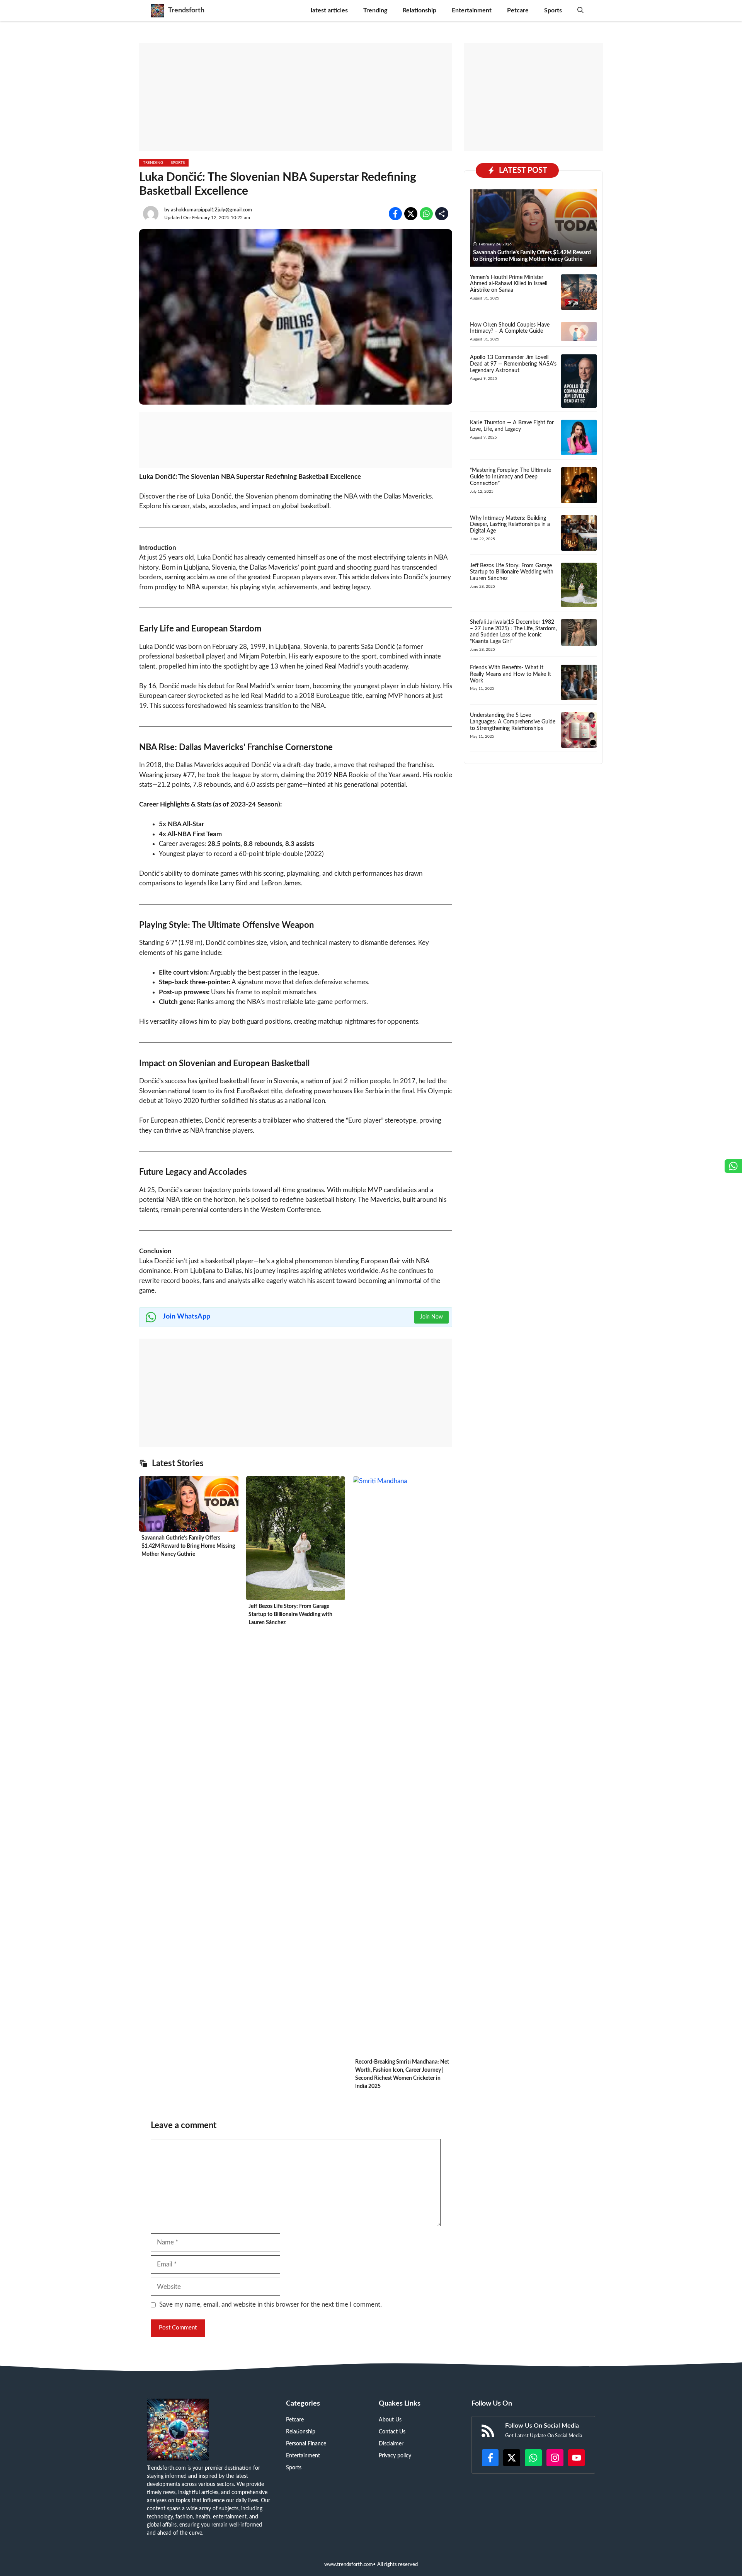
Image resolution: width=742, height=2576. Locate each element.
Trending (375, 10)
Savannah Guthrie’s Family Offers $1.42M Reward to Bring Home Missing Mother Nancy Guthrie (188, 1546)
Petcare (518, 10)
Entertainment (472, 10)
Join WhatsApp (186, 1317)
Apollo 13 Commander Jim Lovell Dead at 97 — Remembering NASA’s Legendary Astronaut (513, 364)
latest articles (329, 10)
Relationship (420, 10)
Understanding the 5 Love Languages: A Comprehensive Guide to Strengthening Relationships (513, 722)
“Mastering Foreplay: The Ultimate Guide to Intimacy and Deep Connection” (511, 477)
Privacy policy (395, 2456)
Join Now (431, 1317)
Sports (553, 10)
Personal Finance (306, 2444)
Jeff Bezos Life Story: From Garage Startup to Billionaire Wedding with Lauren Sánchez (290, 1615)
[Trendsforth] (157, 11)
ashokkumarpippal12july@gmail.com (211, 210)
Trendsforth (186, 10)
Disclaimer (391, 2444)
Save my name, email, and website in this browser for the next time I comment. (271, 2305)
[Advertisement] (296, 97)
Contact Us (392, 2432)
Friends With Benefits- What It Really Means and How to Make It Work (511, 674)
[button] (580, 11)
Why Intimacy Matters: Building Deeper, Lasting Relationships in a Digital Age (510, 525)
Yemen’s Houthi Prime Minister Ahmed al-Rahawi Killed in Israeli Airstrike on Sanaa (509, 284)
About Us (390, 2420)
